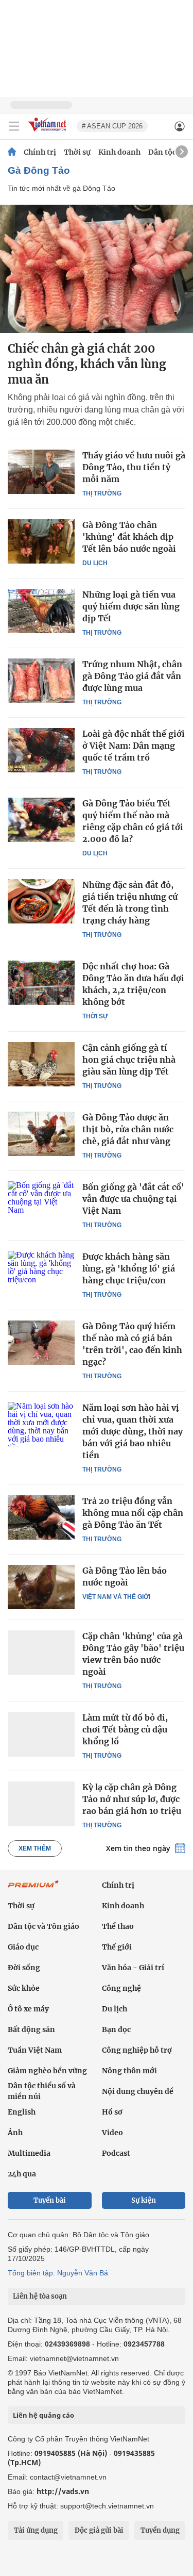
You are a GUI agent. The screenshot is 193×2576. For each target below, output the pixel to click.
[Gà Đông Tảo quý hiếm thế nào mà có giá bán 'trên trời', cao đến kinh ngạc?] (41, 1343)
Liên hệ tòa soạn (40, 2296)
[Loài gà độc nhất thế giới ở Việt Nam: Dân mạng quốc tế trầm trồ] (41, 750)
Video (112, 2133)
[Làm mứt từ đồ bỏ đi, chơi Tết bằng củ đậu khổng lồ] (41, 1734)
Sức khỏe (24, 1988)
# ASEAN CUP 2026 (112, 126)
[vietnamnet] (48, 132)
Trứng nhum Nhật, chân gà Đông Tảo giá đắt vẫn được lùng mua (132, 676)
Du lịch (95, 563)
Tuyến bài (50, 2200)
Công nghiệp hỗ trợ (137, 2050)
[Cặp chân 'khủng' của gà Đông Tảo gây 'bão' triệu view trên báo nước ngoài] (41, 1653)
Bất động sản (31, 2029)
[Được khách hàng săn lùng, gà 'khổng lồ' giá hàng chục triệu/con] (41, 1273)
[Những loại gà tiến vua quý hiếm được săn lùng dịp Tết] (41, 611)
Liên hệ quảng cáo (43, 2415)
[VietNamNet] (12, 152)
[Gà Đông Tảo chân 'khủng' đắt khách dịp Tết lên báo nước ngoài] (41, 541)
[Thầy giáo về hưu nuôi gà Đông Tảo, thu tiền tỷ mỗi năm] (41, 472)
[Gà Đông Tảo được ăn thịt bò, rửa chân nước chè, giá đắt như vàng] (41, 1134)
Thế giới (117, 1947)
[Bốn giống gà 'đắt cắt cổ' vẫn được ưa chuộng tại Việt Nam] (41, 1203)
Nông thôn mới (129, 2071)
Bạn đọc (116, 2029)
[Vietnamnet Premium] (33, 1889)
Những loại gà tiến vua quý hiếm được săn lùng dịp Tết (131, 606)
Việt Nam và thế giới (116, 1597)
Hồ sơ (112, 2112)
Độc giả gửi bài (99, 2530)
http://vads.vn (63, 2491)
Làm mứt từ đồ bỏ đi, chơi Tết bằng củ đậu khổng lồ (125, 1729)
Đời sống (24, 1968)
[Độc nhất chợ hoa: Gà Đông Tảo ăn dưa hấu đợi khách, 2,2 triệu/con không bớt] (41, 983)
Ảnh (15, 2133)
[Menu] (14, 126)
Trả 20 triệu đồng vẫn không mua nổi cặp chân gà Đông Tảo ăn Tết (133, 1513)
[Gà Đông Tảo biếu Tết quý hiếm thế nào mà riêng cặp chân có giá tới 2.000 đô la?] (41, 820)
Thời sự (77, 152)
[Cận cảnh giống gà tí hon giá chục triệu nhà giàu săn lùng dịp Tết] (41, 1064)
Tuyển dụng (160, 2530)
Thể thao (118, 1926)
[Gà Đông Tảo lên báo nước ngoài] (41, 1587)
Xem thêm (35, 1848)
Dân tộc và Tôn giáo (43, 1926)
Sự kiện (144, 2200)
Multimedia (29, 2153)
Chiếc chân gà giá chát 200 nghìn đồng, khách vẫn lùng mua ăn (87, 364)
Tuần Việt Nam (35, 2050)
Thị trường (102, 493)
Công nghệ (121, 1988)
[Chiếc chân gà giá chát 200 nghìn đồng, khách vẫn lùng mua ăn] (97, 269)
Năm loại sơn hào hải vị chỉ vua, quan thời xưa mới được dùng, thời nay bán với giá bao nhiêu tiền (133, 1431)
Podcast (116, 2153)
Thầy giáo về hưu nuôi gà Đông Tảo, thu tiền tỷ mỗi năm (134, 467)
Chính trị (40, 152)
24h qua (22, 2174)
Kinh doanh (119, 152)
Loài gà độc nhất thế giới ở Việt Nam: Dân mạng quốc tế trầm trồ (134, 746)
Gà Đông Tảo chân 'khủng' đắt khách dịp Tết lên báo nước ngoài (129, 537)
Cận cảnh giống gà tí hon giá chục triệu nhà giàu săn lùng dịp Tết (129, 1060)
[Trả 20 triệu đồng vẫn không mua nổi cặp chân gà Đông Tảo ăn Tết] (41, 1517)
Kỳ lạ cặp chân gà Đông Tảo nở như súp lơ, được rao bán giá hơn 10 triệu (132, 1799)
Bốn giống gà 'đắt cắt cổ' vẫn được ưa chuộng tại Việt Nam (133, 1199)
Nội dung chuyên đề (138, 2091)
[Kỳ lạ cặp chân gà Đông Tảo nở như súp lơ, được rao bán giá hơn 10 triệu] (41, 1804)
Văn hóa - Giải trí (133, 1968)
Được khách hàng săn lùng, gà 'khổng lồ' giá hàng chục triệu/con (129, 1268)
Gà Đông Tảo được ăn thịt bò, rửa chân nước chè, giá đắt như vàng (128, 1129)
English (22, 2112)
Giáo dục (23, 1947)
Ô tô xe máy (28, 2009)
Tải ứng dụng (36, 2530)
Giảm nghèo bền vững (47, 2071)
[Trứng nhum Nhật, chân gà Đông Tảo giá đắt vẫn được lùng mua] (41, 681)
